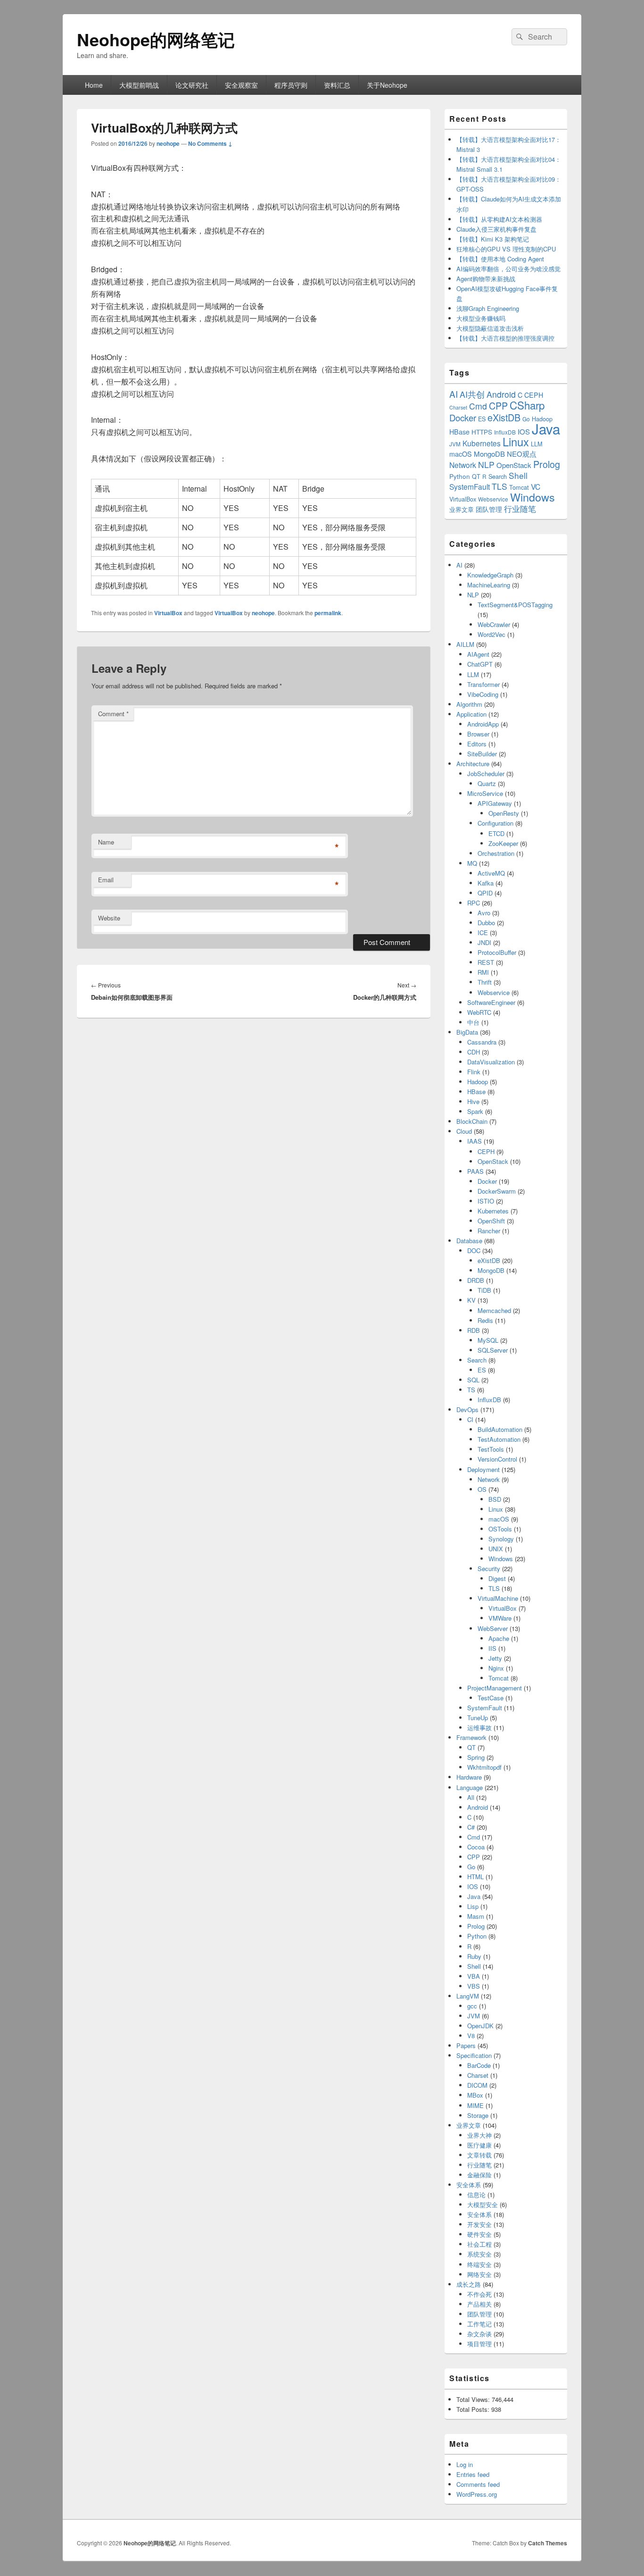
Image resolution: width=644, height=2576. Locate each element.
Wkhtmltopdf (484, 1767)
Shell (518, 475)
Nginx (496, 1668)
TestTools (491, 1449)
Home (94, 85)
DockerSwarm (497, 1191)
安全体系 (469, 2185)
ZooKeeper (503, 843)
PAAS (475, 1171)
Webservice (493, 499)
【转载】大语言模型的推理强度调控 (505, 338)
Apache (499, 1638)
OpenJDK (480, 2026)
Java (546, 428)
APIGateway (495, 803)
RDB (474, 1330)
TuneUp (478, 1718)
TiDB (484, 1290)
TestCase (491, 1698)
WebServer (493, 1628)
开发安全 (479, 2224)
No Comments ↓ (210, 143)
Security (489, 1568)
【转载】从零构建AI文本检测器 (499, 219)
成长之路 (469, 2284)
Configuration (495, 823)
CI (470, 1419)
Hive (473, 1101)
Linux (516, 442)
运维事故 (479, 1727)
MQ (472, 863)
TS (471, 1390)
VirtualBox (168, 613)
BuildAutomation (500, 1429)
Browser (478, 734)
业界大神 (479, 2135)
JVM (455, 444)
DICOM (477, 2085)
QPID (485, 893)
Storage (478, 2115)
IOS (524, 431)
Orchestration (496, 853)
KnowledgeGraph (490, 575)
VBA (474, 1976)
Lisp (473, 1906)
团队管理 (489, 509)
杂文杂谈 (479, 2334)
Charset (458, 407)
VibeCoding (483, 694)
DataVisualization (491, 1062)
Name (106, 842)
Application (471, 714)
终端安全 (479, 2264)
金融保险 (479, 2175)
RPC (474, 903)
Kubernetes (482, 443)
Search (498, 476)
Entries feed (473, 2474)
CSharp (527, 405)
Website (109, 918)
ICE (483, 933)
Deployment (483, 1469)
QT (476, 476)
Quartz (487, 783)
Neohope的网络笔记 (156, 39)
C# (471, 1827)
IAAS (475, 1141)
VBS (474, 1986)
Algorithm (469, 704)
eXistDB (504, 417)
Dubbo (486, 923)
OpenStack (514, 465)
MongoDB (489, 454)
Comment (113, 714)
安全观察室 (241, 85)
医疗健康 (479, 2145)
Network (463, 465)
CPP (498, 406)
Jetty (495, 1658)
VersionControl (497, 1459)
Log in (465, 2464)
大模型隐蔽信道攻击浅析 (490, 328)
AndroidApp (483, 724)
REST (486, 962)
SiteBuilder (482, 754)
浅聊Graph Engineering (488, 308)
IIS (492, 1648)
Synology (501, 1539)
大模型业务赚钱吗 (481, 318)
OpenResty (504, 813)
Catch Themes (548, 2543)
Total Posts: (474, 2409)
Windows (533, 497)
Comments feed (478, 2484)
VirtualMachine (498, 1598)
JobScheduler (486, 774)
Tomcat (519, 487)
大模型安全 (483, 2204)
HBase (459, 432)
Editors (477, 744)
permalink (328, 613)
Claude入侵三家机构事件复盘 (496, 229)
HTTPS (482, 432)
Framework (471, 1737)
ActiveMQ (491, 873)
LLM (537, 444)
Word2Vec (491, 634)
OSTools (500, 1529)
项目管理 (479, 2344)
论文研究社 (192, 85)
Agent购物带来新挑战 (486, 279)
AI (454, 394)
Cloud (464, 1131)
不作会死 (479, 2294)
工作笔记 (479, 2324)
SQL (473, 1380)
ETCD (496, 833)
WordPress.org (477, 2494)
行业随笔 (520, 509)
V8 (471, 2036)
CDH (474, 1052)
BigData (467, 1032)
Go (526, 419)
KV (471, 1300)
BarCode (479, 2065)
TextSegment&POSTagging (515, 605)
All (471, 1797)
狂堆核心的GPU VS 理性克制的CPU (506, 249)
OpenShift (491, 1221)
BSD (495, 1499)
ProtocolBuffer (497, 952)
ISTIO (486, 1201)
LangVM (468, 1996)
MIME (475, 2105)
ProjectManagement (495, 1688)
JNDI (484, 942)
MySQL (488, 1340)
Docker (463, 418)
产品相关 (479, 2304)
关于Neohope (387, 85)
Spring (476, 1757)
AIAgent (478, 654)
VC (536, 486)
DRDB (476, 1280)
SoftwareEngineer (491, 1002)
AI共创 (472, 394)
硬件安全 (479, 2234)
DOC (474, 1250)
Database (469, 1241)
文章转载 (479, 2155)
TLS (500, 486)
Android (501, 394)
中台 (473, 1022)
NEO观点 (522, 454)
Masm (476, 1916)
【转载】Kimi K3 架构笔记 (493, 239)
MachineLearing (489, 585)
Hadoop (478, 1082)
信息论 (476, 2195)
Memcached (494, 1310)
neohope (168, 143)
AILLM (465, 644)
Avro (484, 913)
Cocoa (476, 1847)
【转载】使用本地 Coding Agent (500, 259)
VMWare (500, 1618)
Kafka (486, 883)
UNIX (496, 1549)
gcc (472, 2006)
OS (482, 1489)
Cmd (478, 406)
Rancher (489, 1231)
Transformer (483, 684)
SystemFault (470, 486)
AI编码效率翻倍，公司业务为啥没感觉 (508, 269)
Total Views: (474, 2399)
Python (460, 476)
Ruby (474, 1956)
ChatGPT (480, 664)
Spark (475, 1111)
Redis (485, 1320)
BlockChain (472, 1121)
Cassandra (482, 1042)
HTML (475, 1877)
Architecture (473, 764)
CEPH (534, 395)
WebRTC (479, 1012)
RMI (483, 972)
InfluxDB (505, 432)
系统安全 (479, 2254)
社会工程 (479, 2244)
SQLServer (493, 1350)
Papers (466, 2045)
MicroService (485, 793)
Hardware (469, 1777)
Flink (474, 1072)
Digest (497, 1578)
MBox (475, 2095)
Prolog (547, 464)
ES (482, 419)
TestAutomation (499, 1439)
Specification (474, 2055)
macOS (461, 454)
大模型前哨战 (139, 85)
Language (470, 1787)
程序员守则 (291, 85)
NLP (486, 464)
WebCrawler (494, 624)
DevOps (467, 1409)
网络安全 (479, 2274)
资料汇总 (337, 85)
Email (106, 880)
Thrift (485, 982)
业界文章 (462, 509)
